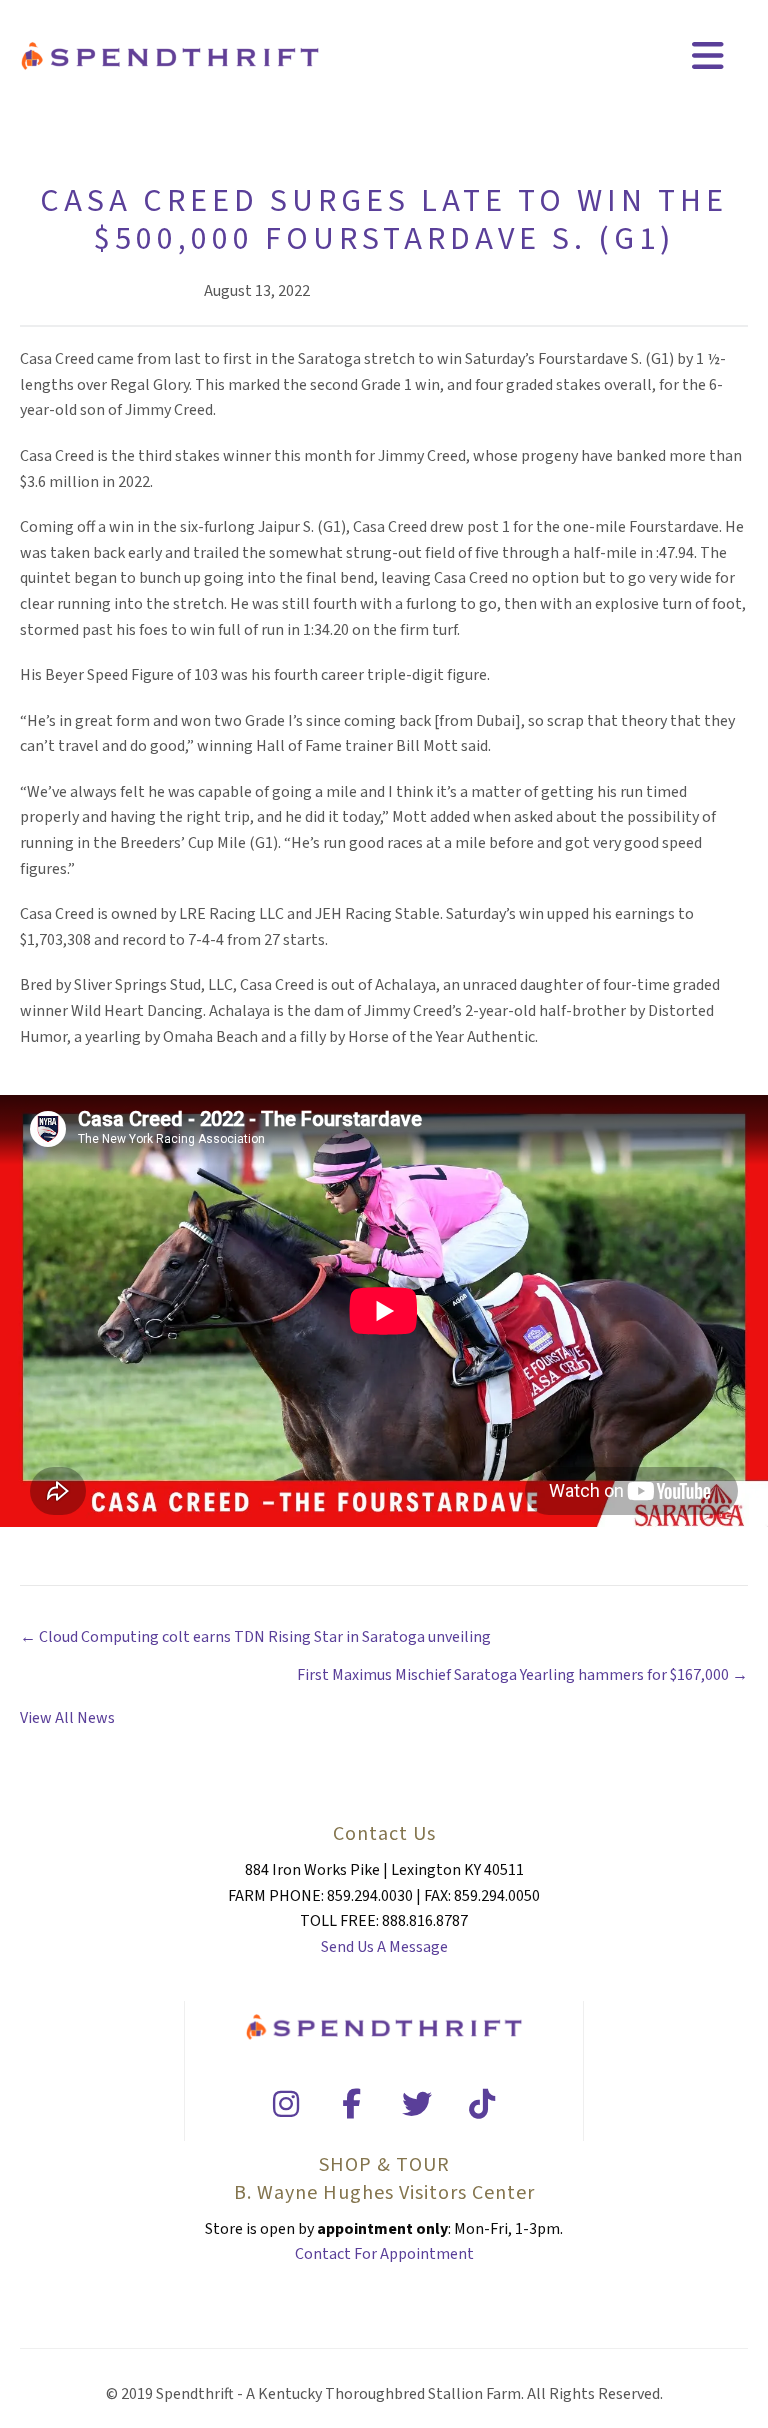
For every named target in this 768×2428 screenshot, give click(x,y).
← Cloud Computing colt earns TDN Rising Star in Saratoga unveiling (255, 1637)
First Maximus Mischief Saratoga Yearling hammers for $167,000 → (522, 1675)
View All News (67, 1718)
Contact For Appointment (384, 2254)
